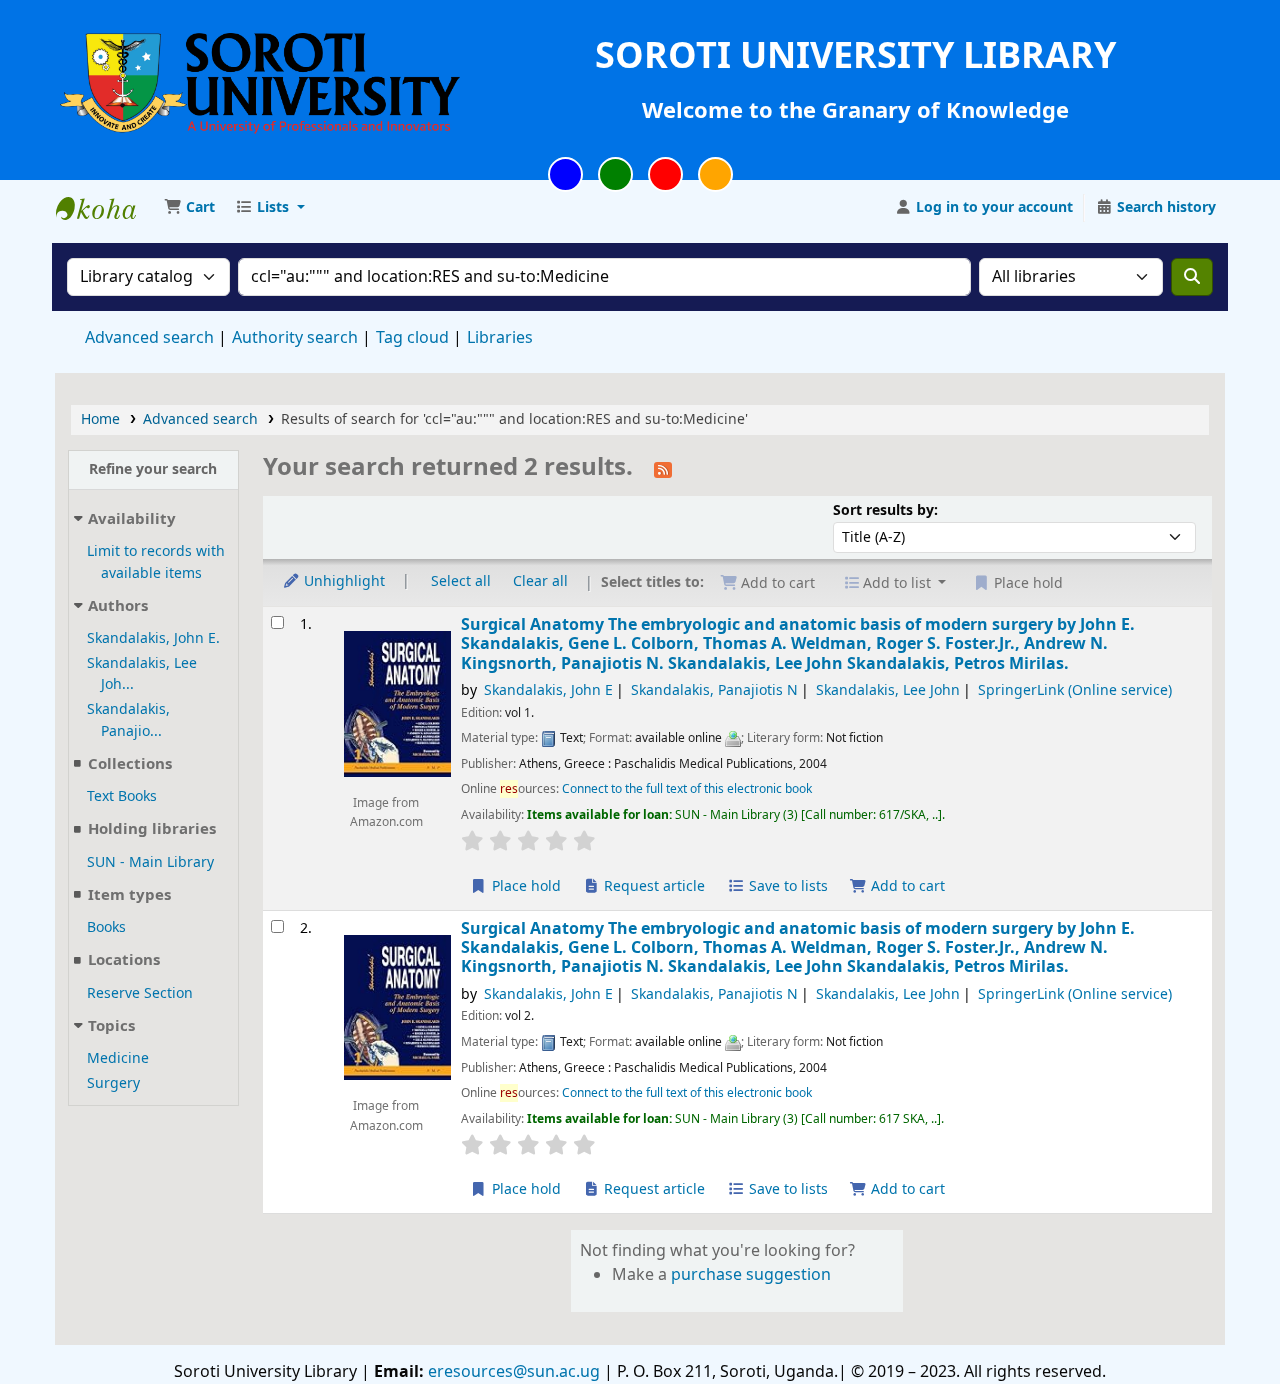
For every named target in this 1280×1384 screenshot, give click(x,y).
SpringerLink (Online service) (1075, 690)
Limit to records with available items (156, 562)
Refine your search (153, 469)
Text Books (122, 796)
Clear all (540, 581)
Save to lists (786, 886)
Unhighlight (342, 581)
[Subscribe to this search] (663, 469)
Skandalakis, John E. (153, 638)
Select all (461, 581)
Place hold (524, 886)
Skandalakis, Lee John (888, 690)
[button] (189, 208)
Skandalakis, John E (548, 690)
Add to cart (906, 886)
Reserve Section (140, 993)
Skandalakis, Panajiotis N (714, 690)
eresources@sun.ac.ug (512, 1372)
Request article (652, 886)
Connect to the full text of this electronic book (687, 789)
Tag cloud (412, 338)
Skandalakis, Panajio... (128, 720)
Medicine (118, 1058)
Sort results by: (885, 510)
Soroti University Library (106, 208)
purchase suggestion (751, 1275)
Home (100, 419)
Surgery (113, 1083)
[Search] (1192, 277)
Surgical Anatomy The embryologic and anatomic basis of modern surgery (798, 644)
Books (106, 927)
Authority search (295, 338)
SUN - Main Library (150, 862)
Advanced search (149, 338)
